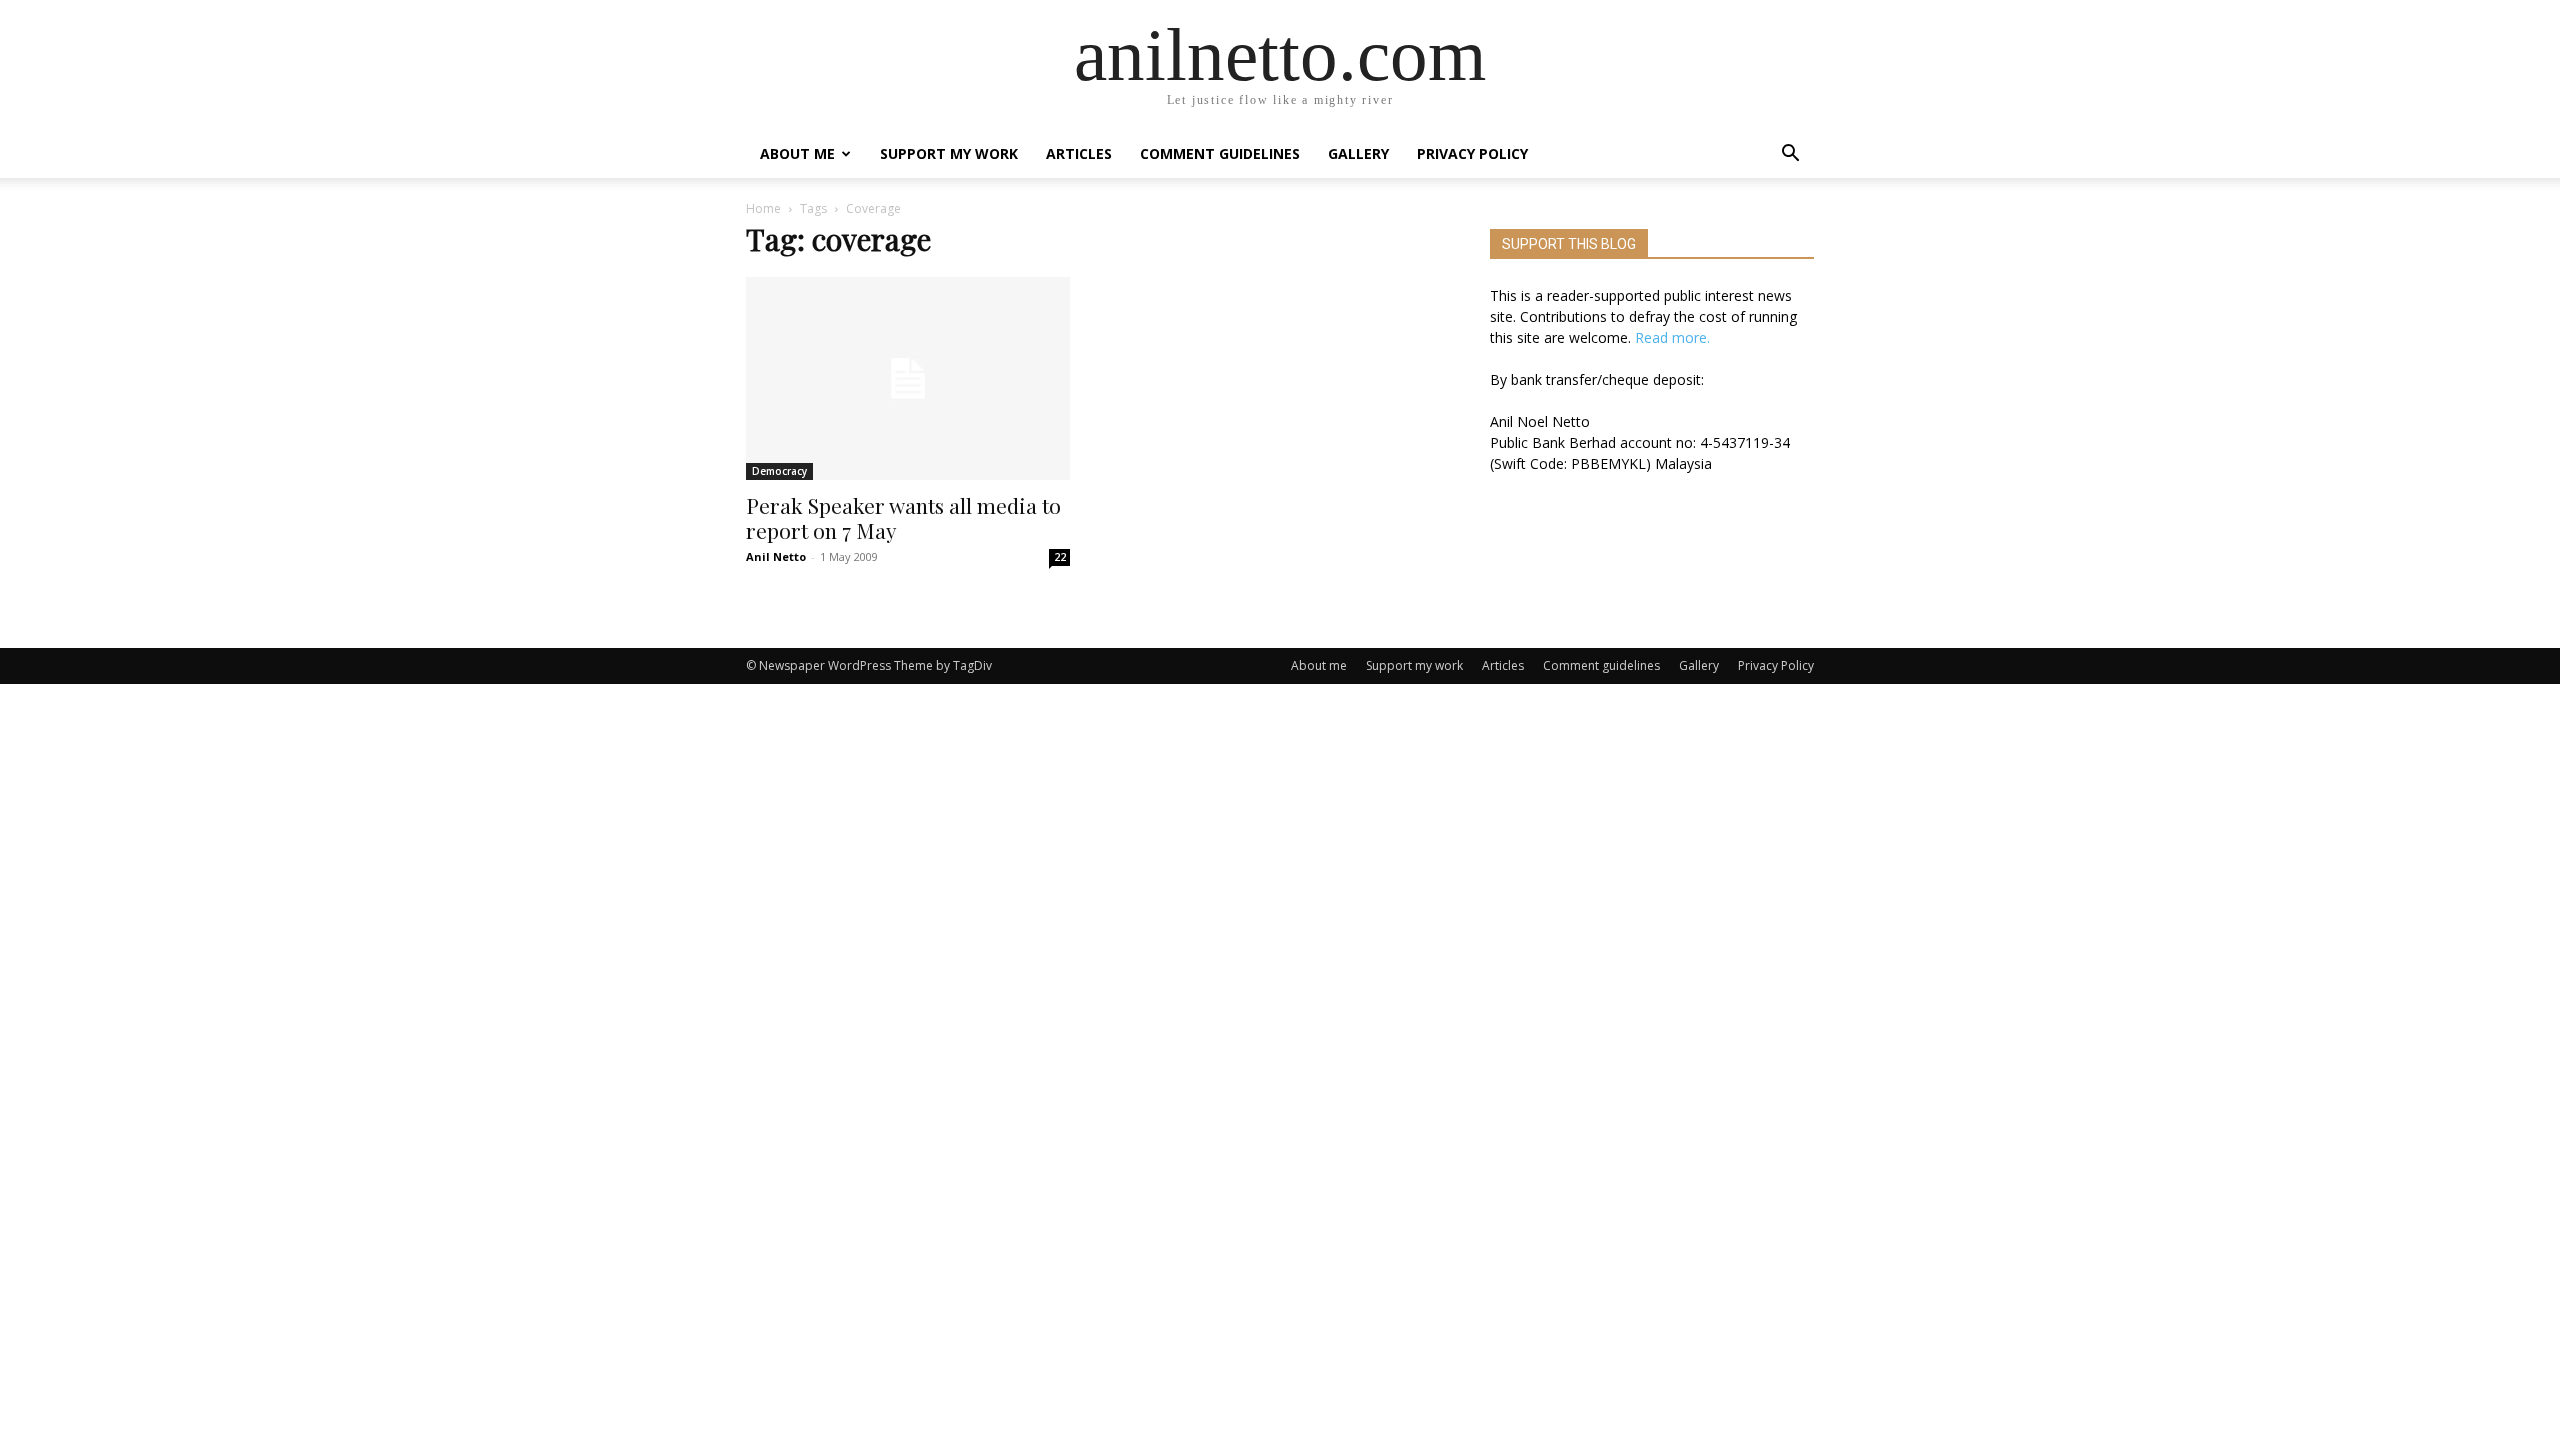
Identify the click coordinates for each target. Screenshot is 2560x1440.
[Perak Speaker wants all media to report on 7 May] (908, 378)
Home (763, 208)
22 (1060, 557)
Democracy (779, 471)
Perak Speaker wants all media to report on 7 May (903, 517)
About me (797, 153)
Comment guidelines (1220, 153)
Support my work (949, 153)
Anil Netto (776, 556)
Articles (1079, 153)
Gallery (1358, 153)
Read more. (1672, 337)
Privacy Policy (1472, 153)
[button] (1790, 155)
